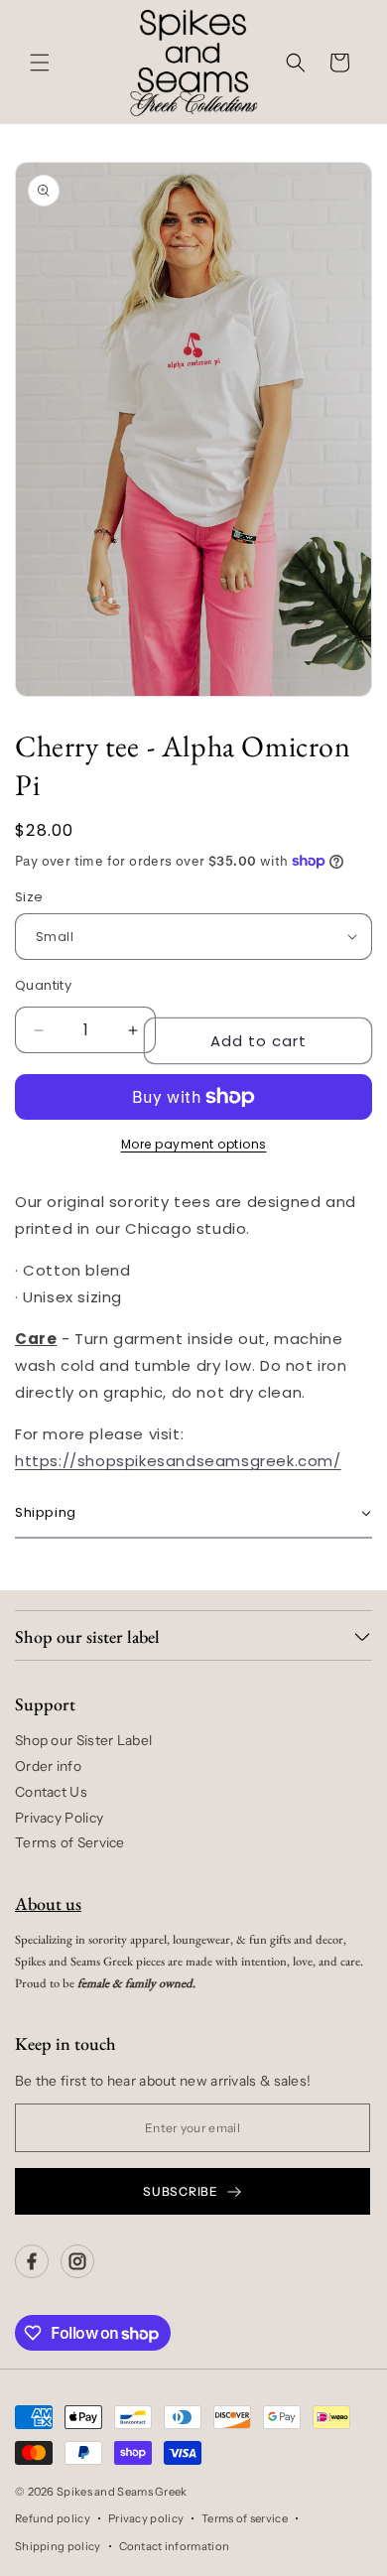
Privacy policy (146, 2518)
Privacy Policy (59, 1818)
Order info (48, 1766)
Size (29, 897)
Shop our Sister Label (83, 1740)
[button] (40, 63)
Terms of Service (70, 1842)
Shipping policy (58, 2546)
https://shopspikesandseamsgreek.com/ (178, 1461)
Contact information (175, 2546)
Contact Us (51, 1792)
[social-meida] (32, 2261)
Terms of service (245, 2518)
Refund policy (53, 2518)
